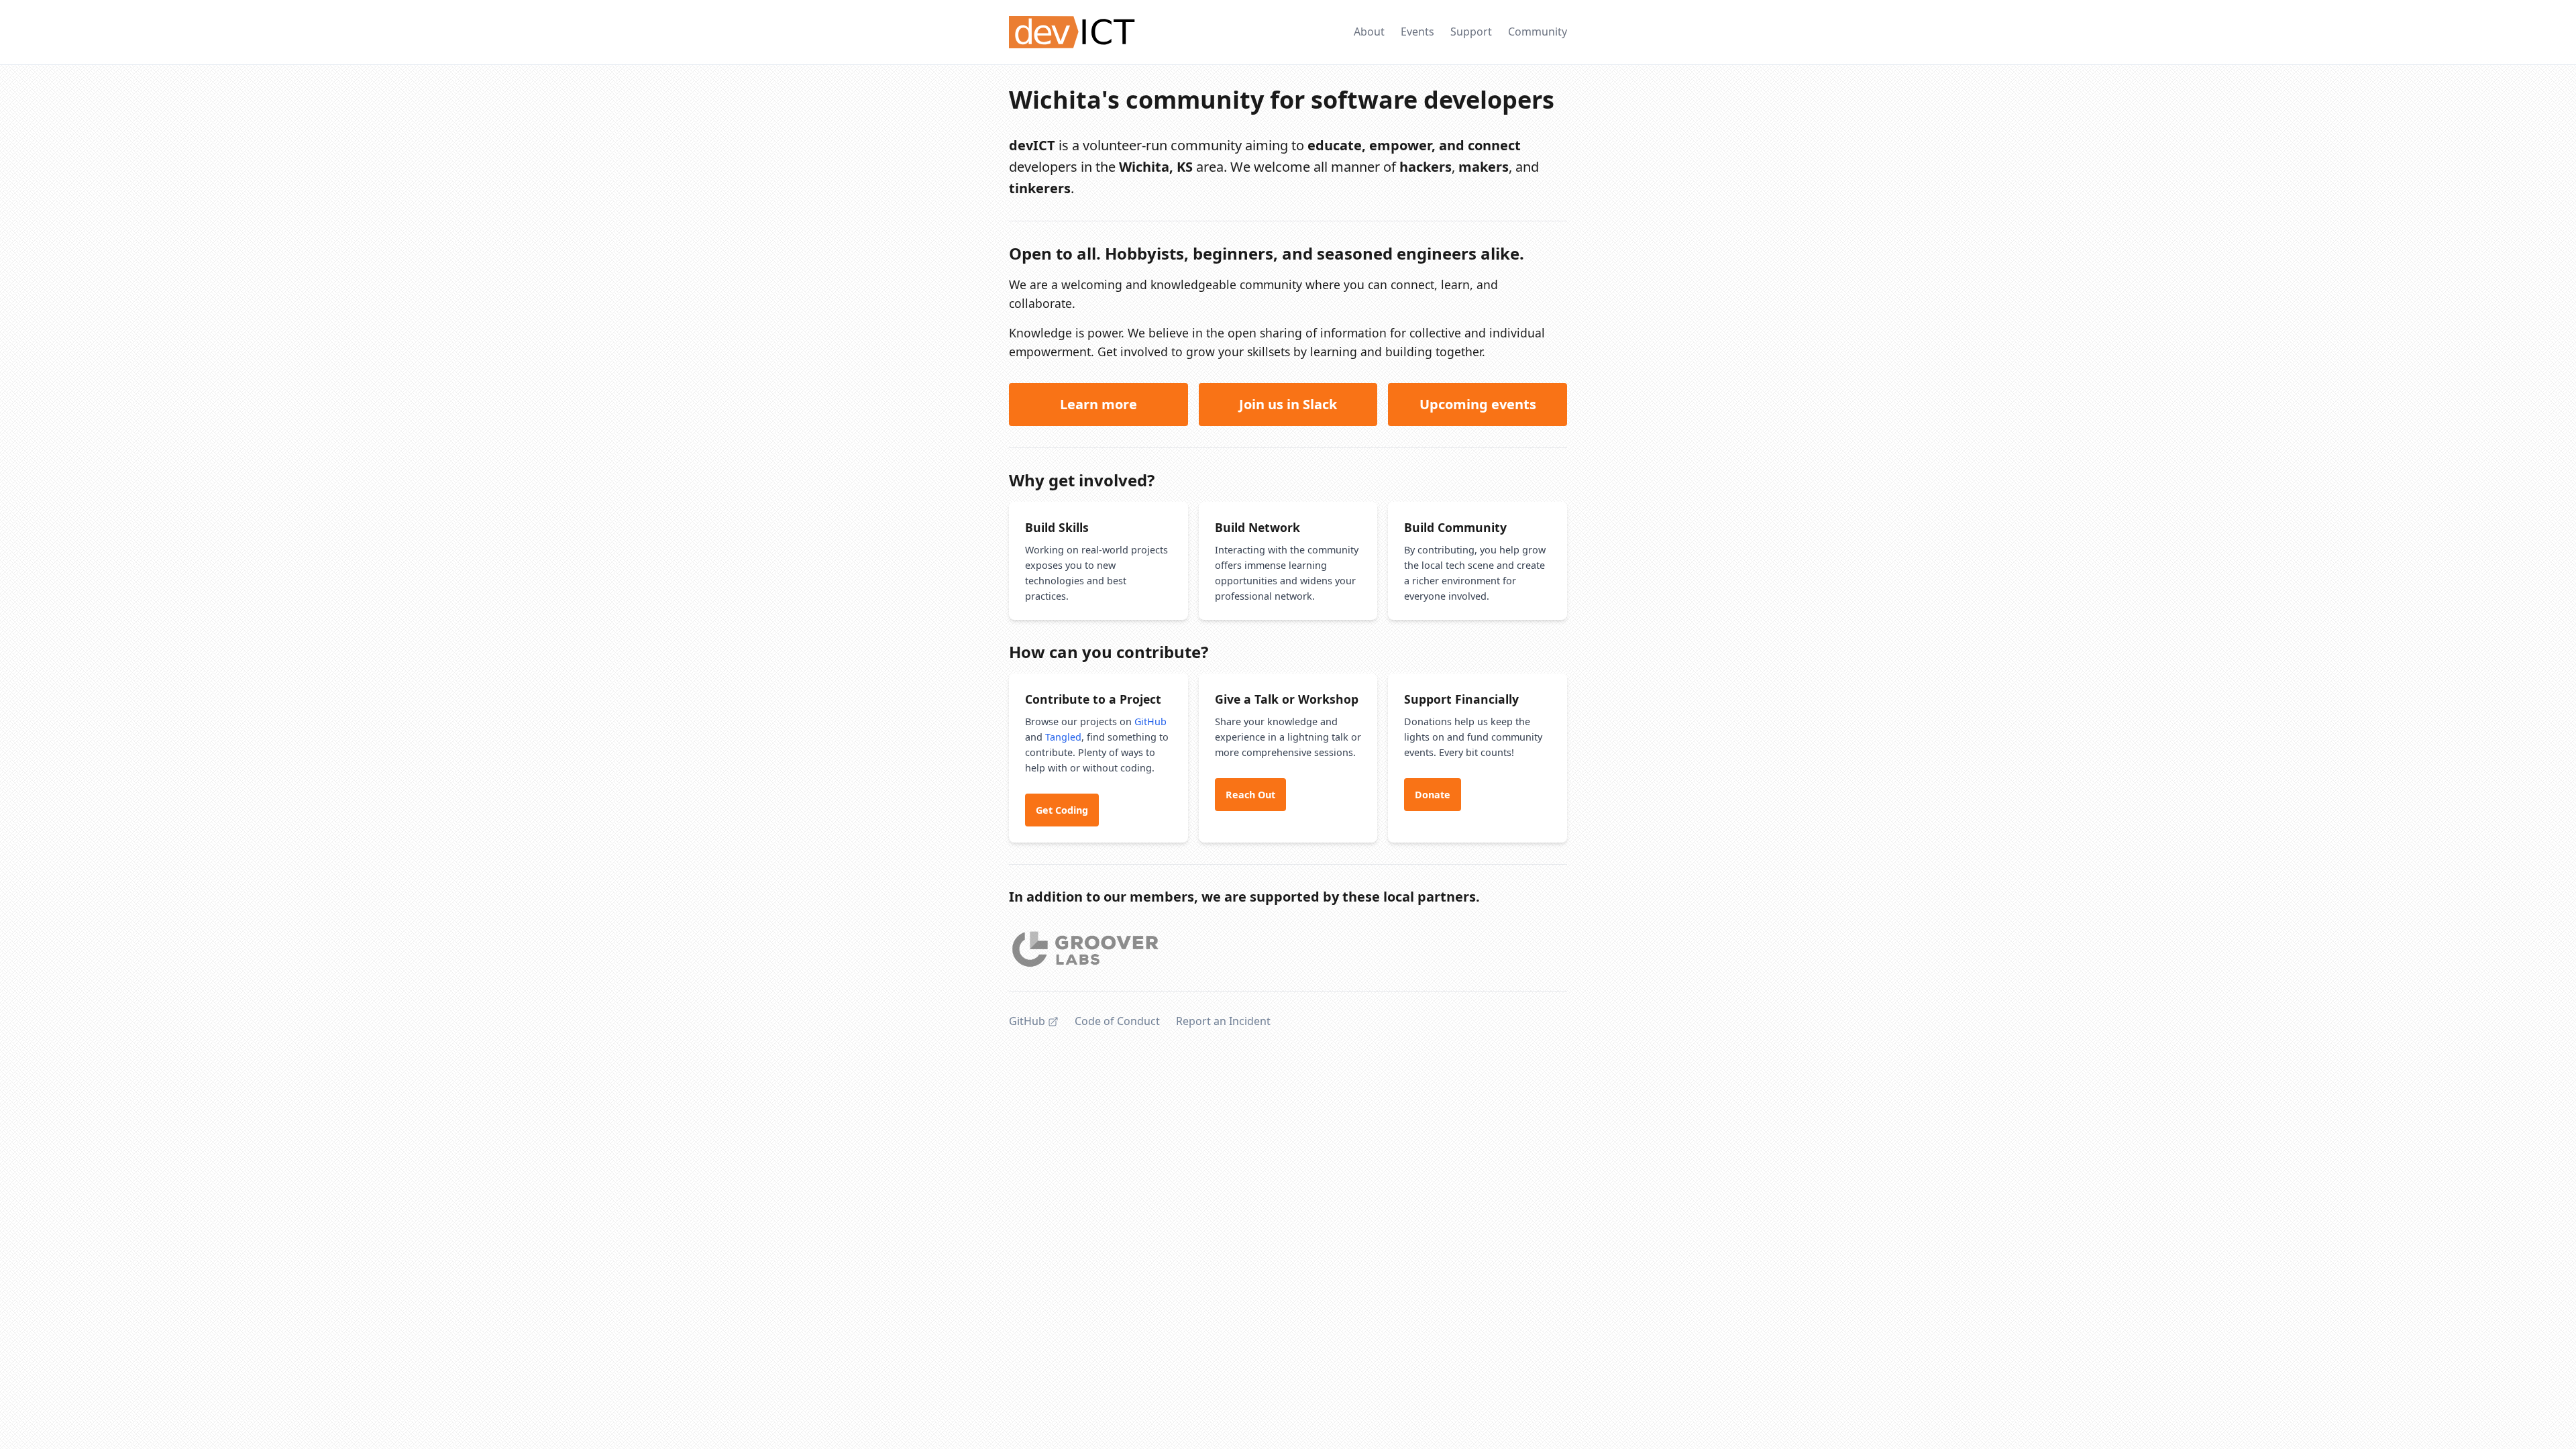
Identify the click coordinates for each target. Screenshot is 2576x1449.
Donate (1433, 795)
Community (1538, 32)
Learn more (1098, 404)
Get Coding (1062, 810)
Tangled (1063, 737)
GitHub (1150, 721)
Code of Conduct (1117, 1021)
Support (1471, 32)
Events (1417, 32)
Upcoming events (1478, 404)
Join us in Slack (1288, 404)
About (1369, 32)
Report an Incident (1223, 1021)
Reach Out (1250, 795)
